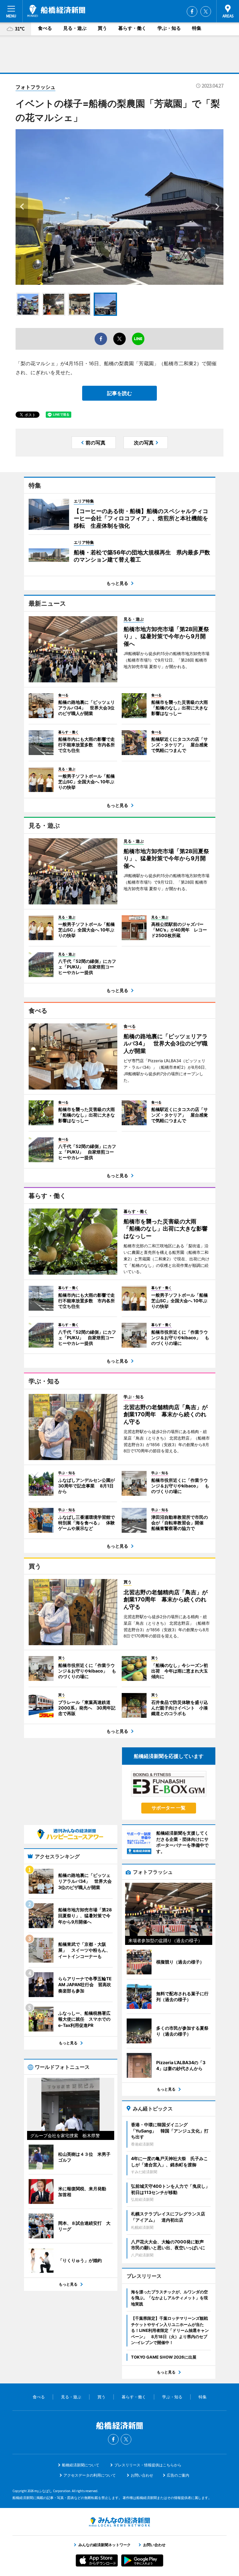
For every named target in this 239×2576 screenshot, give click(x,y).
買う (102, 28)
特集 (197, 28)
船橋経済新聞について (81, 2465)
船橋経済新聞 (56, 11)
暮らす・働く (132, 28)
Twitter (206, 11)
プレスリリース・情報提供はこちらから (148, 2465)
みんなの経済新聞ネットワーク (119, 2522)
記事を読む (119, 393)
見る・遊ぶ (75, 28)
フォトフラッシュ (35, 87)
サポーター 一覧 (169, 1808)
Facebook (192, 11)
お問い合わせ (142, 2475)
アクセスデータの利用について (90, 2475)
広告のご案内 (178, 2475)
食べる (45, 28)
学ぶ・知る (169, 28)
